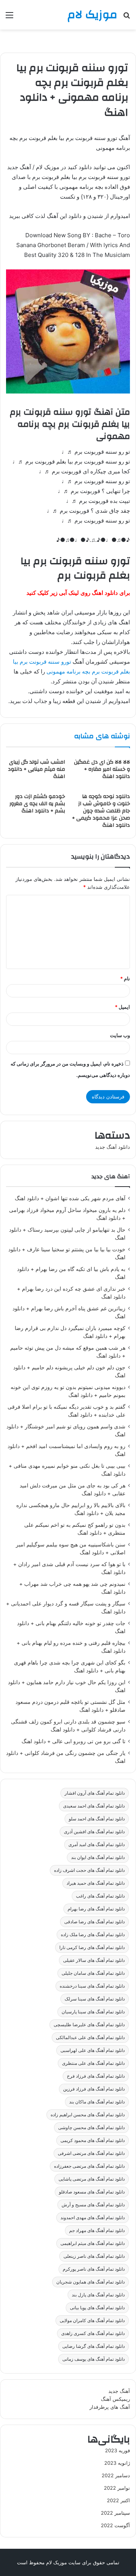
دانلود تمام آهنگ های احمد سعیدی (94, 1806)
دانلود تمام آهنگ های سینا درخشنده (92, 1986)
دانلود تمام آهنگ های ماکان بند (97, 2102)
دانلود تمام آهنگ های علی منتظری (93, 2063)
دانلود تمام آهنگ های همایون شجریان (90, 2282)
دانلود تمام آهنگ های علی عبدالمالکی (90, 2037)
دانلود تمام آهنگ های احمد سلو (97, 1819)
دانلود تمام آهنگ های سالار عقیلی (94, 1960)
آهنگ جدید (119, 2391)
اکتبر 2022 (118, 2500)
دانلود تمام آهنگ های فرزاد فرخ (96, 2076)
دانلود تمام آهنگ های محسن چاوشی (91, 2127)
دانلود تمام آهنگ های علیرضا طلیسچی (89, 2025)
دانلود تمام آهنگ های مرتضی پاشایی (92, 2179)
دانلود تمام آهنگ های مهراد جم (97, 2230)
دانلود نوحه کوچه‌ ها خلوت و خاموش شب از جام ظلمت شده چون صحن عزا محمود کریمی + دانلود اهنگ (101, 811)
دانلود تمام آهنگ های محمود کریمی (93, 2140)
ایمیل (122, 1007)
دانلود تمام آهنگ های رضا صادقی (94, 1922)
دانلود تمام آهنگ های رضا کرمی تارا (92, 1947)
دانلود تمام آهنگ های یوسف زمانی (93, 2359)
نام (125, 978)
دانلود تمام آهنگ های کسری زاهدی (93, 2333)
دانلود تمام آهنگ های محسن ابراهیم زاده (88, 2115)
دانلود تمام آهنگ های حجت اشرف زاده (89, 1870)
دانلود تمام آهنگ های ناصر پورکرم (94, 2269)
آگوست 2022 (115, 2525)
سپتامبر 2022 (115, 2513)
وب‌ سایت (120, 1035)
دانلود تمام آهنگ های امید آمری (97, 1844)
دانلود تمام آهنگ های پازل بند (98, 2295)
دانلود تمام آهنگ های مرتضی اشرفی (91, 2153)
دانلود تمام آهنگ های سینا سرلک (95, 1999)
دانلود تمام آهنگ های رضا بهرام (96, 1909)
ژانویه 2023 (117, 2463)
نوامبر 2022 (117, 2488)
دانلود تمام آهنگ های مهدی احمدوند (93, 2217)
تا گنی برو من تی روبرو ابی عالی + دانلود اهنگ (73, 1741)
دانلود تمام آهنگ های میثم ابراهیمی (93, 2243)
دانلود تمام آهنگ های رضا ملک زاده (93, 1934)
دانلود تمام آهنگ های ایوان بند (98, 1857)
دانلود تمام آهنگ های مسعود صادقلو (92, 2192)
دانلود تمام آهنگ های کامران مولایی (92, 2320)
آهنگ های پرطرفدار (110, 2407)
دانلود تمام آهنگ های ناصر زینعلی (94, 2256)
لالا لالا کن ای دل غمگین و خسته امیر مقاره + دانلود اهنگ (102, 769)
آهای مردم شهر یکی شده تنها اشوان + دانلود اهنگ (70, 1198)
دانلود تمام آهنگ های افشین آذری (94, 1832)
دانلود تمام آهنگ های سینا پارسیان (93, 2012)
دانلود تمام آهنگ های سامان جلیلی (93, 1973)
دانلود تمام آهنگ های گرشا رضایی (93, 2346)
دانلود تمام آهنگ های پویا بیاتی (97, 2308)
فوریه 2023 (117, 2450)
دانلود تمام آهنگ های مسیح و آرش (93, 2205)
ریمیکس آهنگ (115, 2399)
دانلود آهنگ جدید (113, 1147)
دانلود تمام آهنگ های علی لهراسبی (93, 2050)
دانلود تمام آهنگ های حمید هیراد (96, 1883)
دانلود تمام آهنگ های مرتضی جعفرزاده (89, 2166)
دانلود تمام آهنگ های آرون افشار (95, 1793)
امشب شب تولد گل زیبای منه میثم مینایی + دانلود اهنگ (36, 769)
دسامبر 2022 (116, 2475)
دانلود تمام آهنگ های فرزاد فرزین (94, 2089)
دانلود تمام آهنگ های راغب (100, 1896)
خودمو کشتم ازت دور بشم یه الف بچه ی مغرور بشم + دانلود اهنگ (37, 804)
